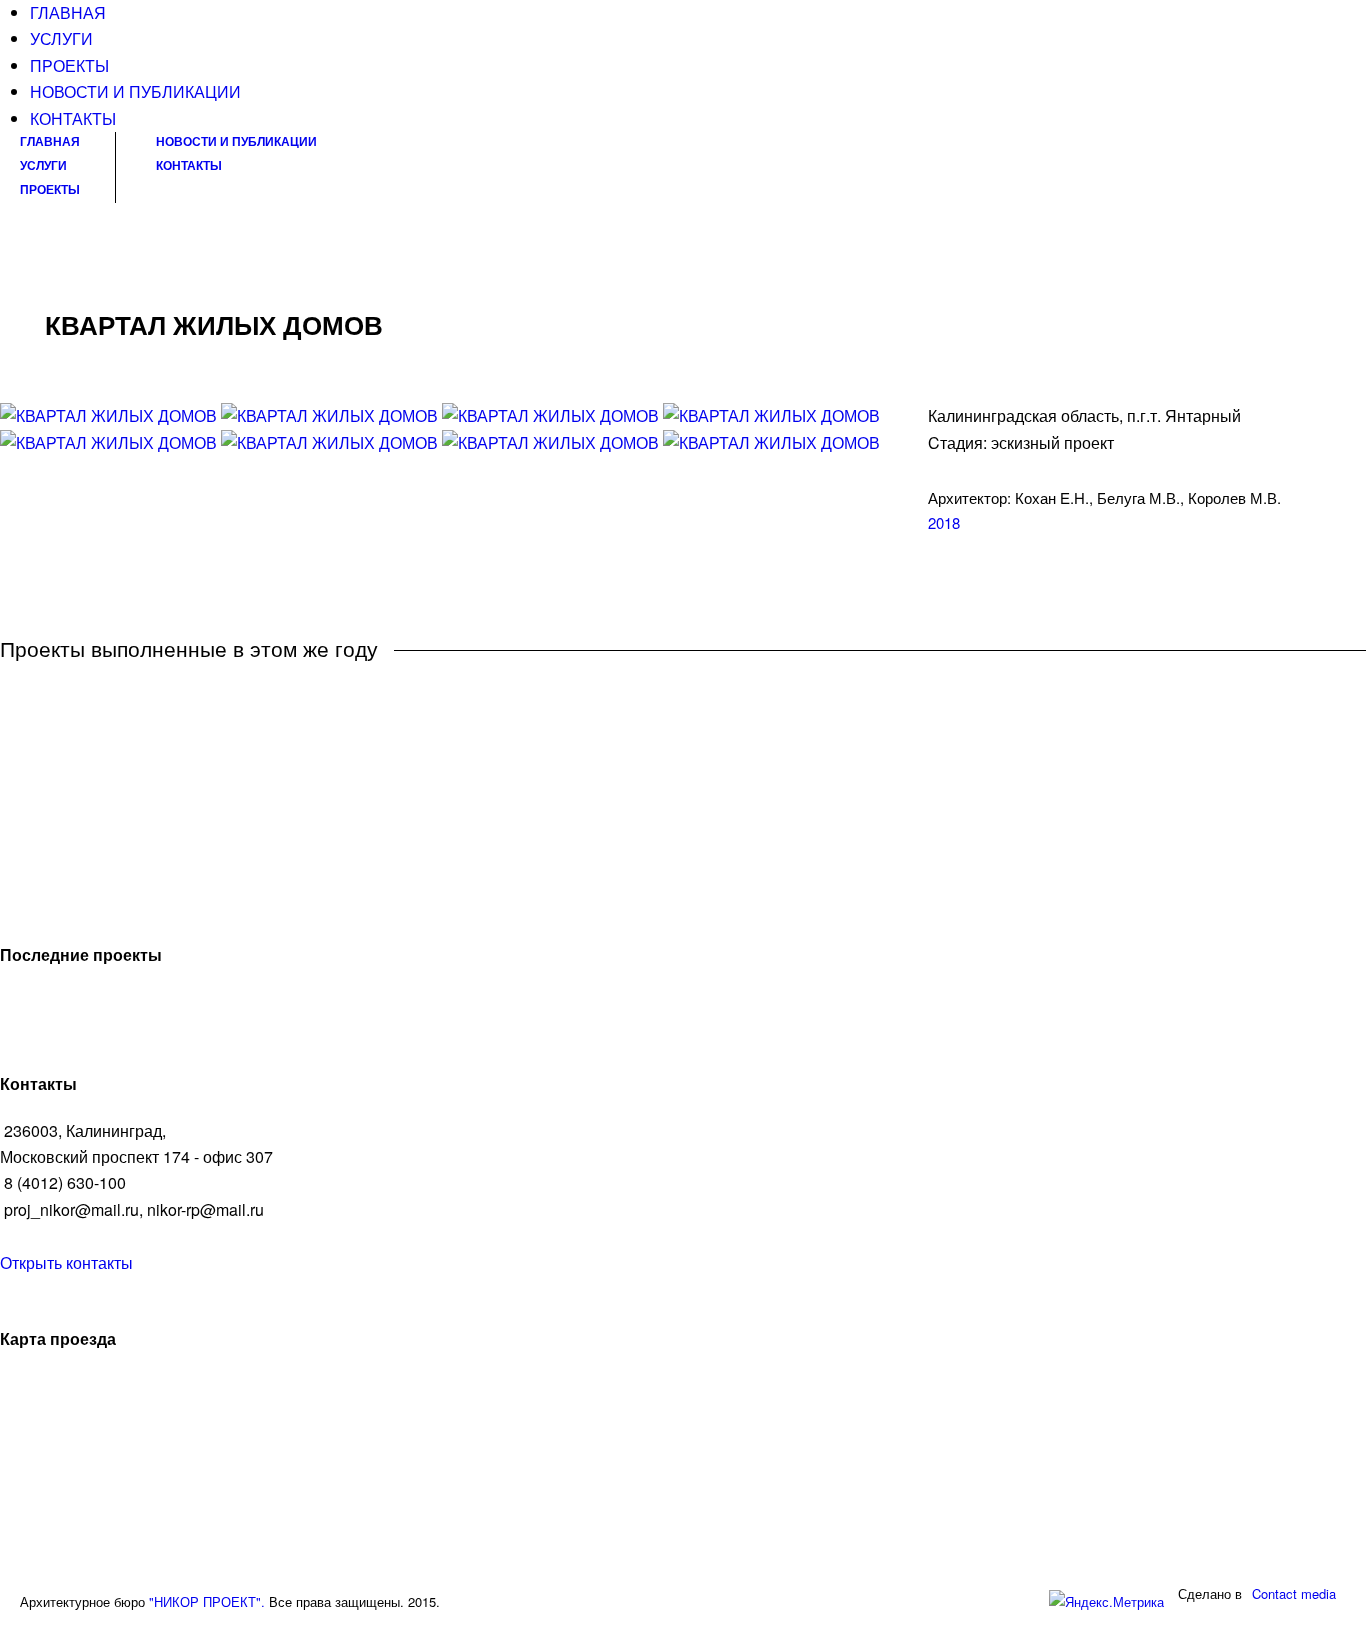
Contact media (1294, 1593)
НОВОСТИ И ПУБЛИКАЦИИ (135, 91)
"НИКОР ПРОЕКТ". (207, 1601)
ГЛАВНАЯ (68, 12)
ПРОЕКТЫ (69, 65)
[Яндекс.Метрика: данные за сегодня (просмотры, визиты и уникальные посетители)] (1106, 1602)
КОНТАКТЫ (73, 118)
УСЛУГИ (61, 38)
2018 (944, 522)
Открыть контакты (66, 1262)
